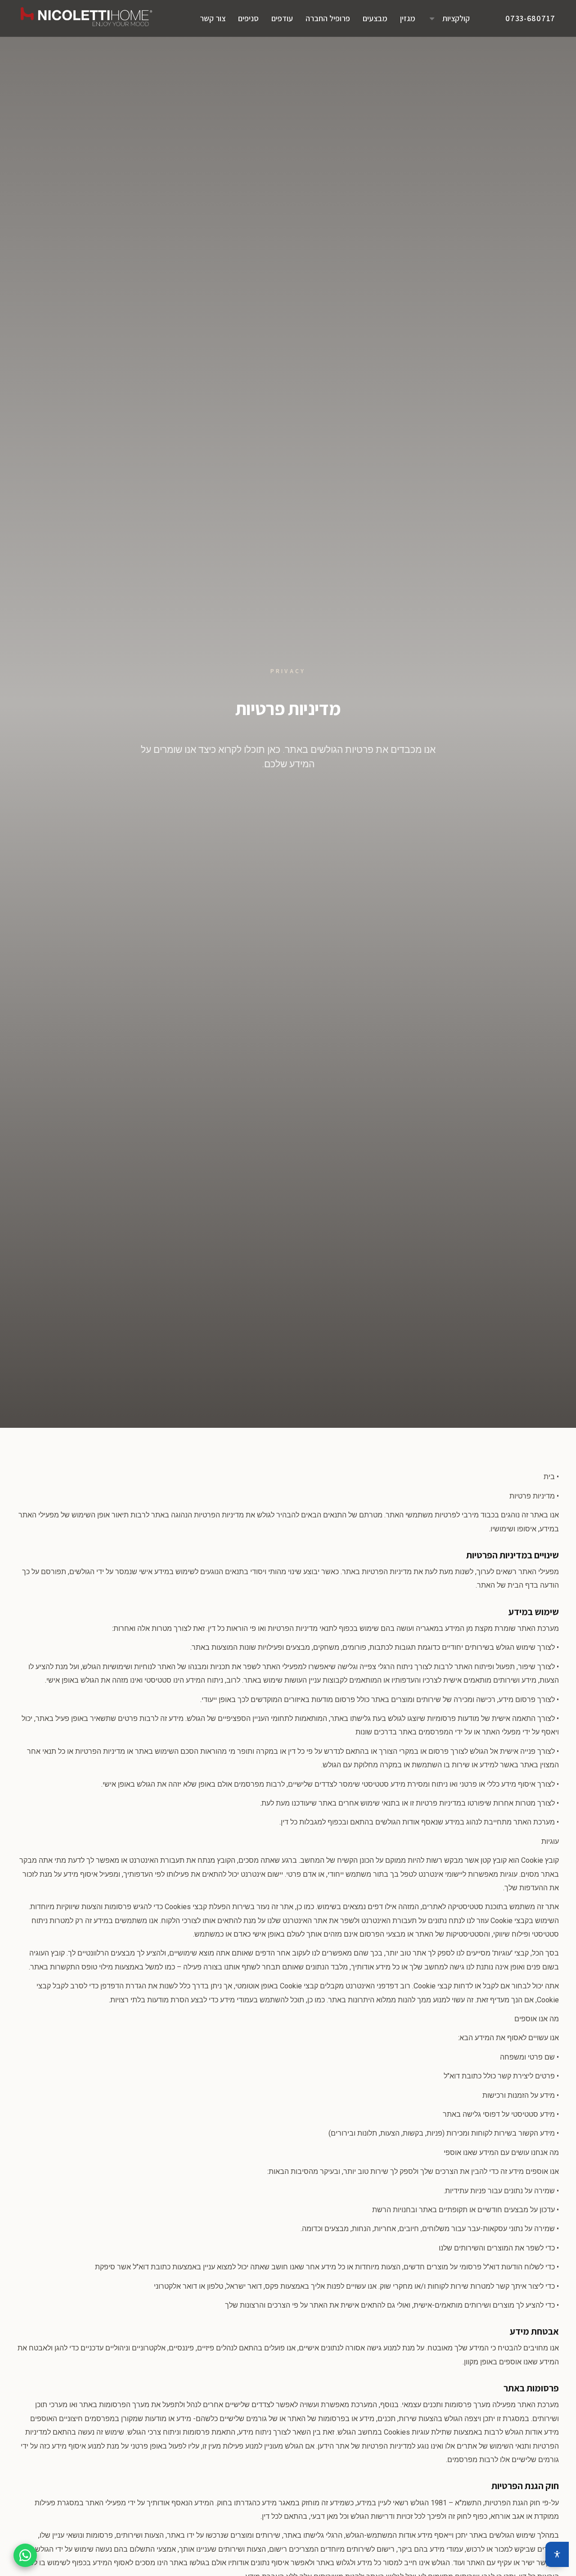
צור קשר (213, 18)
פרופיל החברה (328, 18)
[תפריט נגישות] (557, 2554)
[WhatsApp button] (25, 2555)
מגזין (408, 18)
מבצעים (375, 18)
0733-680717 (530, 18)
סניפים (248, 18)
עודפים (282, 18)
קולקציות (456, 18)
